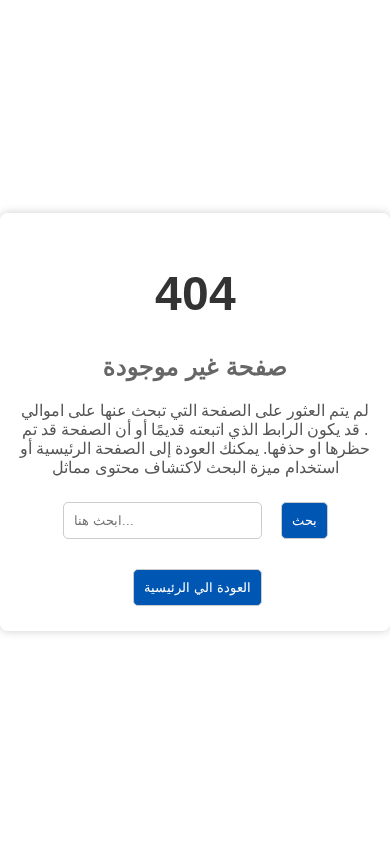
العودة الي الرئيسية (197, 587)
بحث (304, 520)
